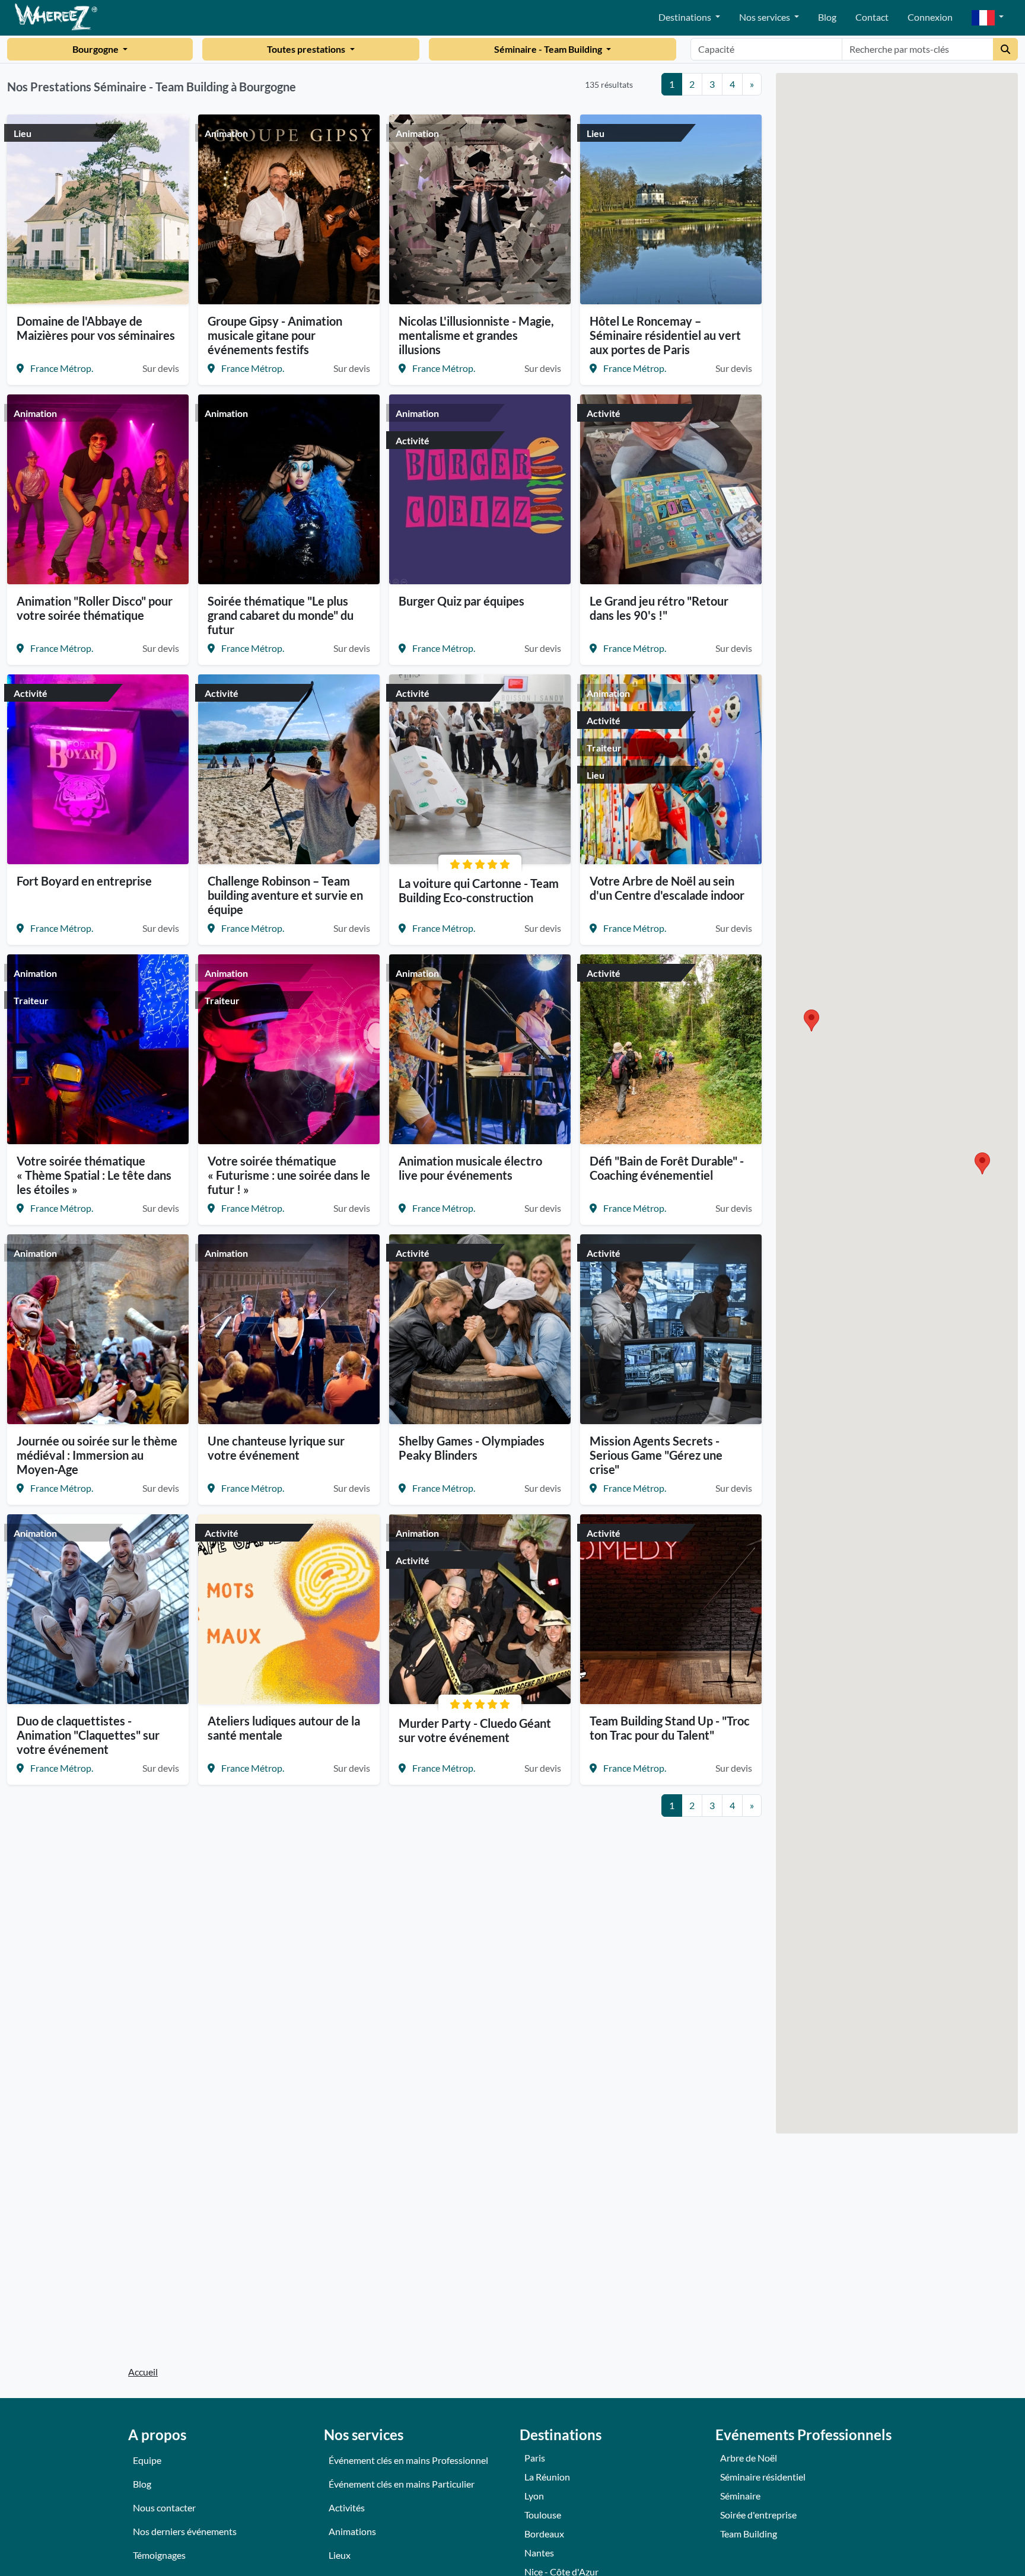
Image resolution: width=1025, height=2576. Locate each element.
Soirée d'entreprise (758, 2515)
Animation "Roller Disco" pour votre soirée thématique (95, 608)
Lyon (534, 2496)
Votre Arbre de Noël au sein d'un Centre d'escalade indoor (667, 888)
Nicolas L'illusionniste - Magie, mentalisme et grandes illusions (476, 335)
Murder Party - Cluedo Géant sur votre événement (475, 1730)
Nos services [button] (765, 17)
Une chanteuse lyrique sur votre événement (276, 1448)
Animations (352, 2531)
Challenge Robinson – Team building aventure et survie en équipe (285, 895)
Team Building (749, 2534)
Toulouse (543, 2515)
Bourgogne (96, 49)
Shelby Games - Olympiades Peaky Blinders (472, 1448)
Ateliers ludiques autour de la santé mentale (284, 1728)
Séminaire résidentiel (763, 2477)
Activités (347, 2507)
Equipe (147, 2460)
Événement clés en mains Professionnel (408, 2460)
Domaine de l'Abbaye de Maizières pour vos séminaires (96, 328)
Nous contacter (164, 2507)
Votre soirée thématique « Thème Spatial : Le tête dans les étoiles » (94, 1175)
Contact (872, 17)
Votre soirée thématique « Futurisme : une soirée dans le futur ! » (289, 1175)
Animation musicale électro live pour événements (470, 1168)
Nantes (539, 2553)
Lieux (340, 2555)
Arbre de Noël (749, 2458)
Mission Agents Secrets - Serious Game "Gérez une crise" (656, 1455)
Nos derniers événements (185, 2531)
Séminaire (740, 2496)
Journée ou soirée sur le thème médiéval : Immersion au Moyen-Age (97, 1455)
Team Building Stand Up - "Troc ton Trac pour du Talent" (670, 1728)
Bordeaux (544, 2534)
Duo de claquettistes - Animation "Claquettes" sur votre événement (88, 1735)
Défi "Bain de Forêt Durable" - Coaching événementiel (667, 1168)
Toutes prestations (307, 49)
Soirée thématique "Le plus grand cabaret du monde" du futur (281, 615)
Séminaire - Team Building (549, 49)
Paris (535, 2458)
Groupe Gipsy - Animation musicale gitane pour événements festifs (275, 335)
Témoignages (159, 2555)
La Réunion (547, 2477)
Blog (827, 17)
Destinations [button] (686, 17)
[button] (988, 18)
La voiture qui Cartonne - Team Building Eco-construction (479, 890)
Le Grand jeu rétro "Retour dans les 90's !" (659, 608)
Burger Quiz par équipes (461, 601)
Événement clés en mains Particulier (402, 2484)
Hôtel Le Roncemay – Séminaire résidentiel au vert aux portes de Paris (665, 335)
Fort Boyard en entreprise (84, 881)
